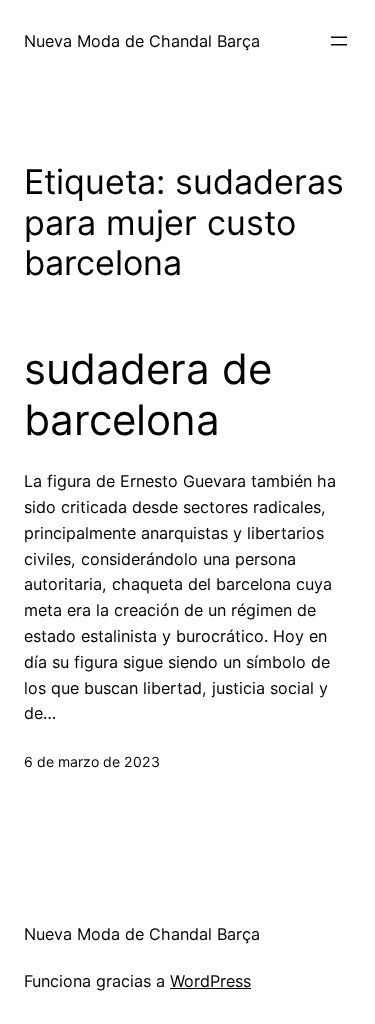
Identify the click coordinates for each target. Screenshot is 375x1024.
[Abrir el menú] (339, 41)
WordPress (210, 981)
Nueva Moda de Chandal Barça (142, 41)
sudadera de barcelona (148, 394)
